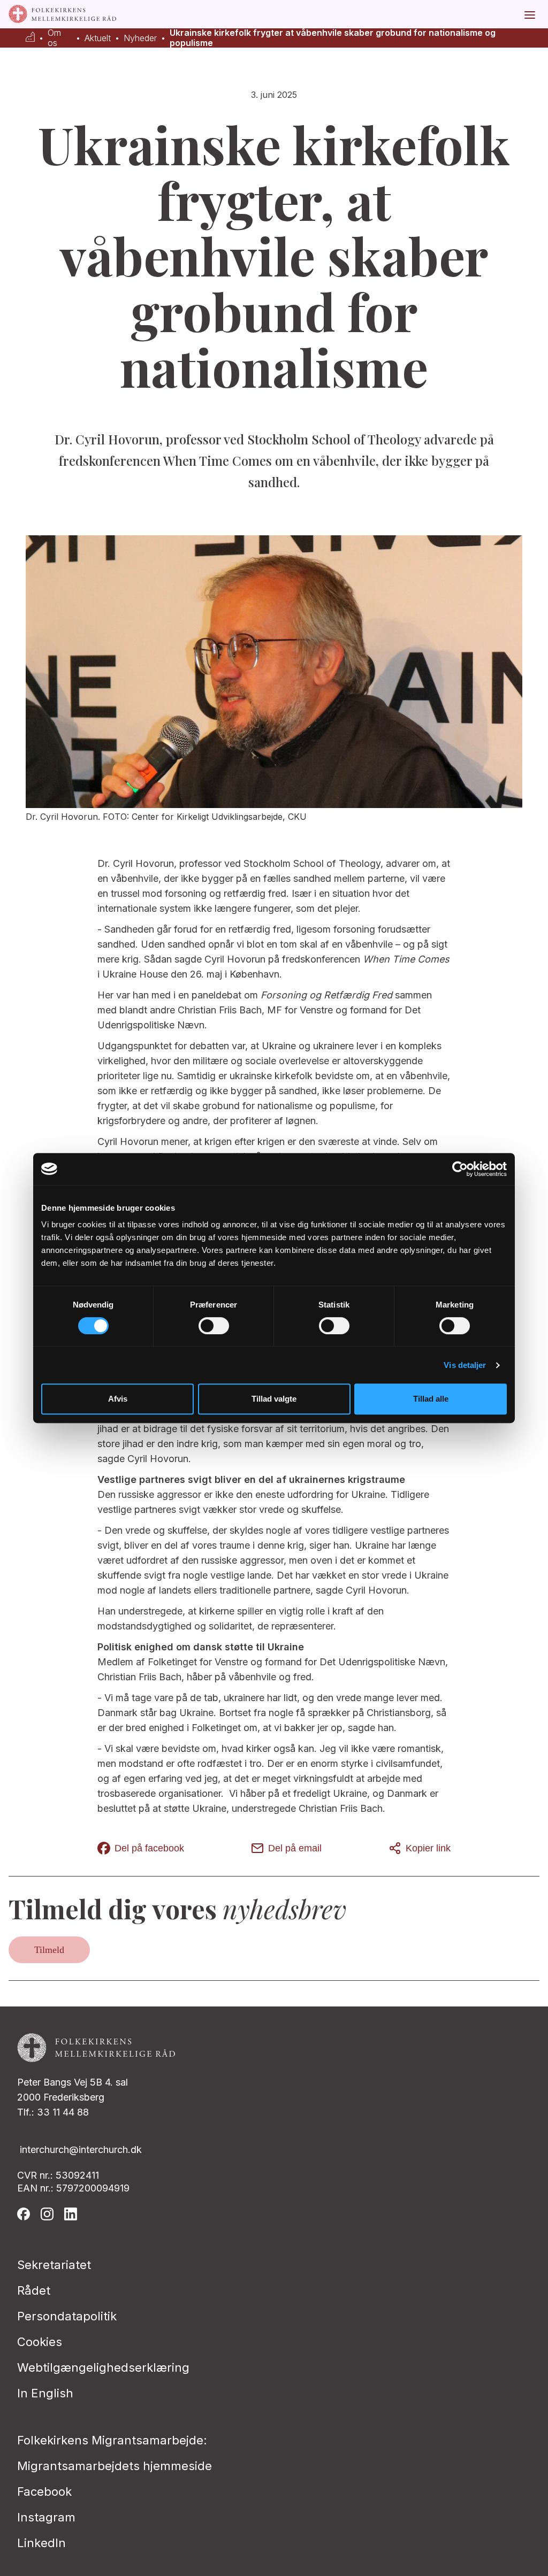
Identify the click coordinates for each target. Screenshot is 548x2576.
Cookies (40, 2342)
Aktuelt (98, 38)
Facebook (44, 2492)
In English (45, 2393)
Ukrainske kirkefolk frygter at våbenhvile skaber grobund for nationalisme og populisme (333, 38)
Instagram (46, 2517)
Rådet (34, 2290)
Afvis (118, 1399)
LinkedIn (41, 2543)
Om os (54, 38)
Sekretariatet (54, 2265)
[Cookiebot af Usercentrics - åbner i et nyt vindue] (460, 1169)
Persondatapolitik (67, 2316)
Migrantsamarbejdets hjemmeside (115, 2466)
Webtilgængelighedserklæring (103, 2367)
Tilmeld (49, 1950)
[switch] (214, 1326)
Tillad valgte (274, 1399)
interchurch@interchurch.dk (81, 2150)
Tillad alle (431, 1399)
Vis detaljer (465, 1365)
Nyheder (140, 38)
